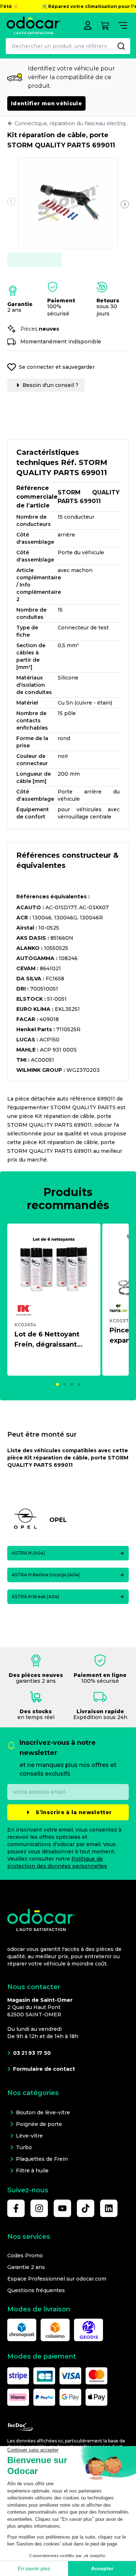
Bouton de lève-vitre (43, 2112)
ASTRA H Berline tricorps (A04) (46, 1575)
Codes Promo (25, 2255)
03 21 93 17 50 (32, 2053)
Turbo (24, 2147)
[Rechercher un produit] (121, 46)
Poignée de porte (39, 2124)
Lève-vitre (29, 2136)
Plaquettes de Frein (42, 2159)
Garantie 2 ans (26, 2267)
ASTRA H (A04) (28, 1553)
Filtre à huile (32, 2171)
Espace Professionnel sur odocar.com (57, 2279)
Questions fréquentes (36, 2290)
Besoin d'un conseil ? (50, 385)
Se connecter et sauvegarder (57, 367)
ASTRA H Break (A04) (35, 1597)
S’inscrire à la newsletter (74, 1812)
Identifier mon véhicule (46, 103)
